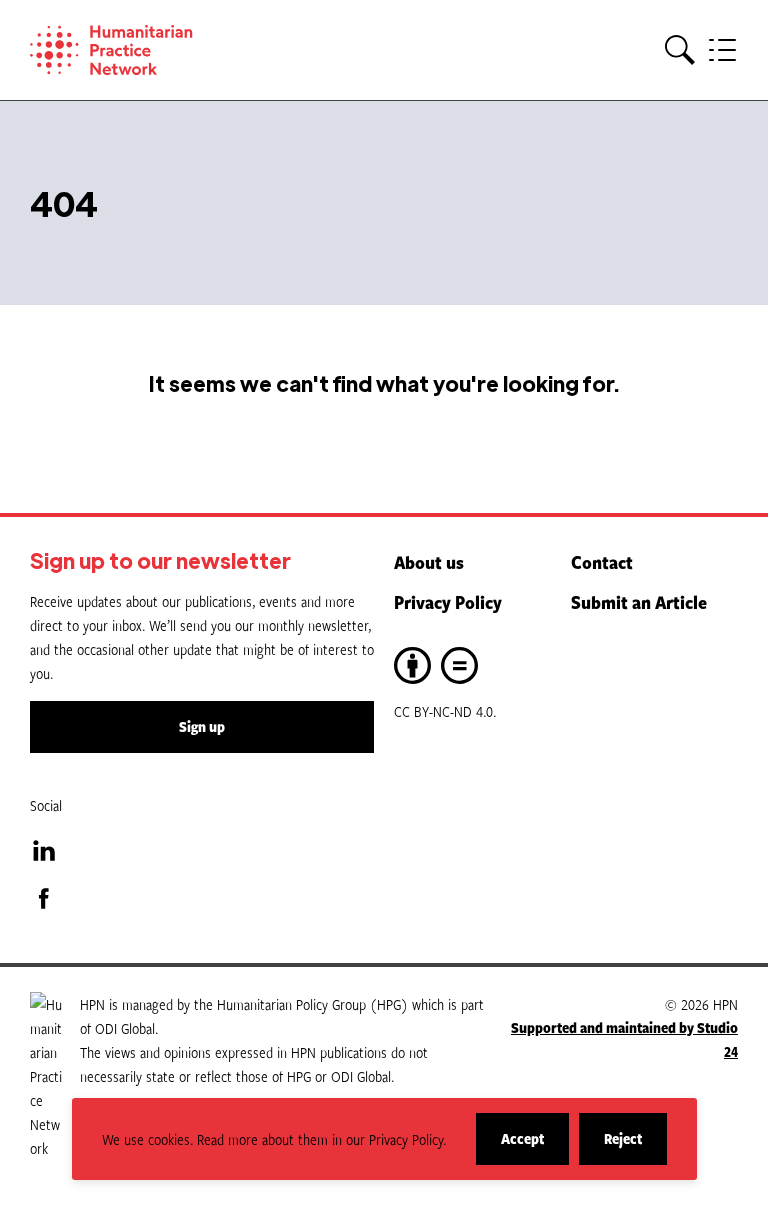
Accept (535, 1146)
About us (429, 562)
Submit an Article (639, 602)
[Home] (140, 50)
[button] (680, 50)
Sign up (202, 726)
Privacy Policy (448, 602)
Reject (635, 1146)
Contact (602, 562)
